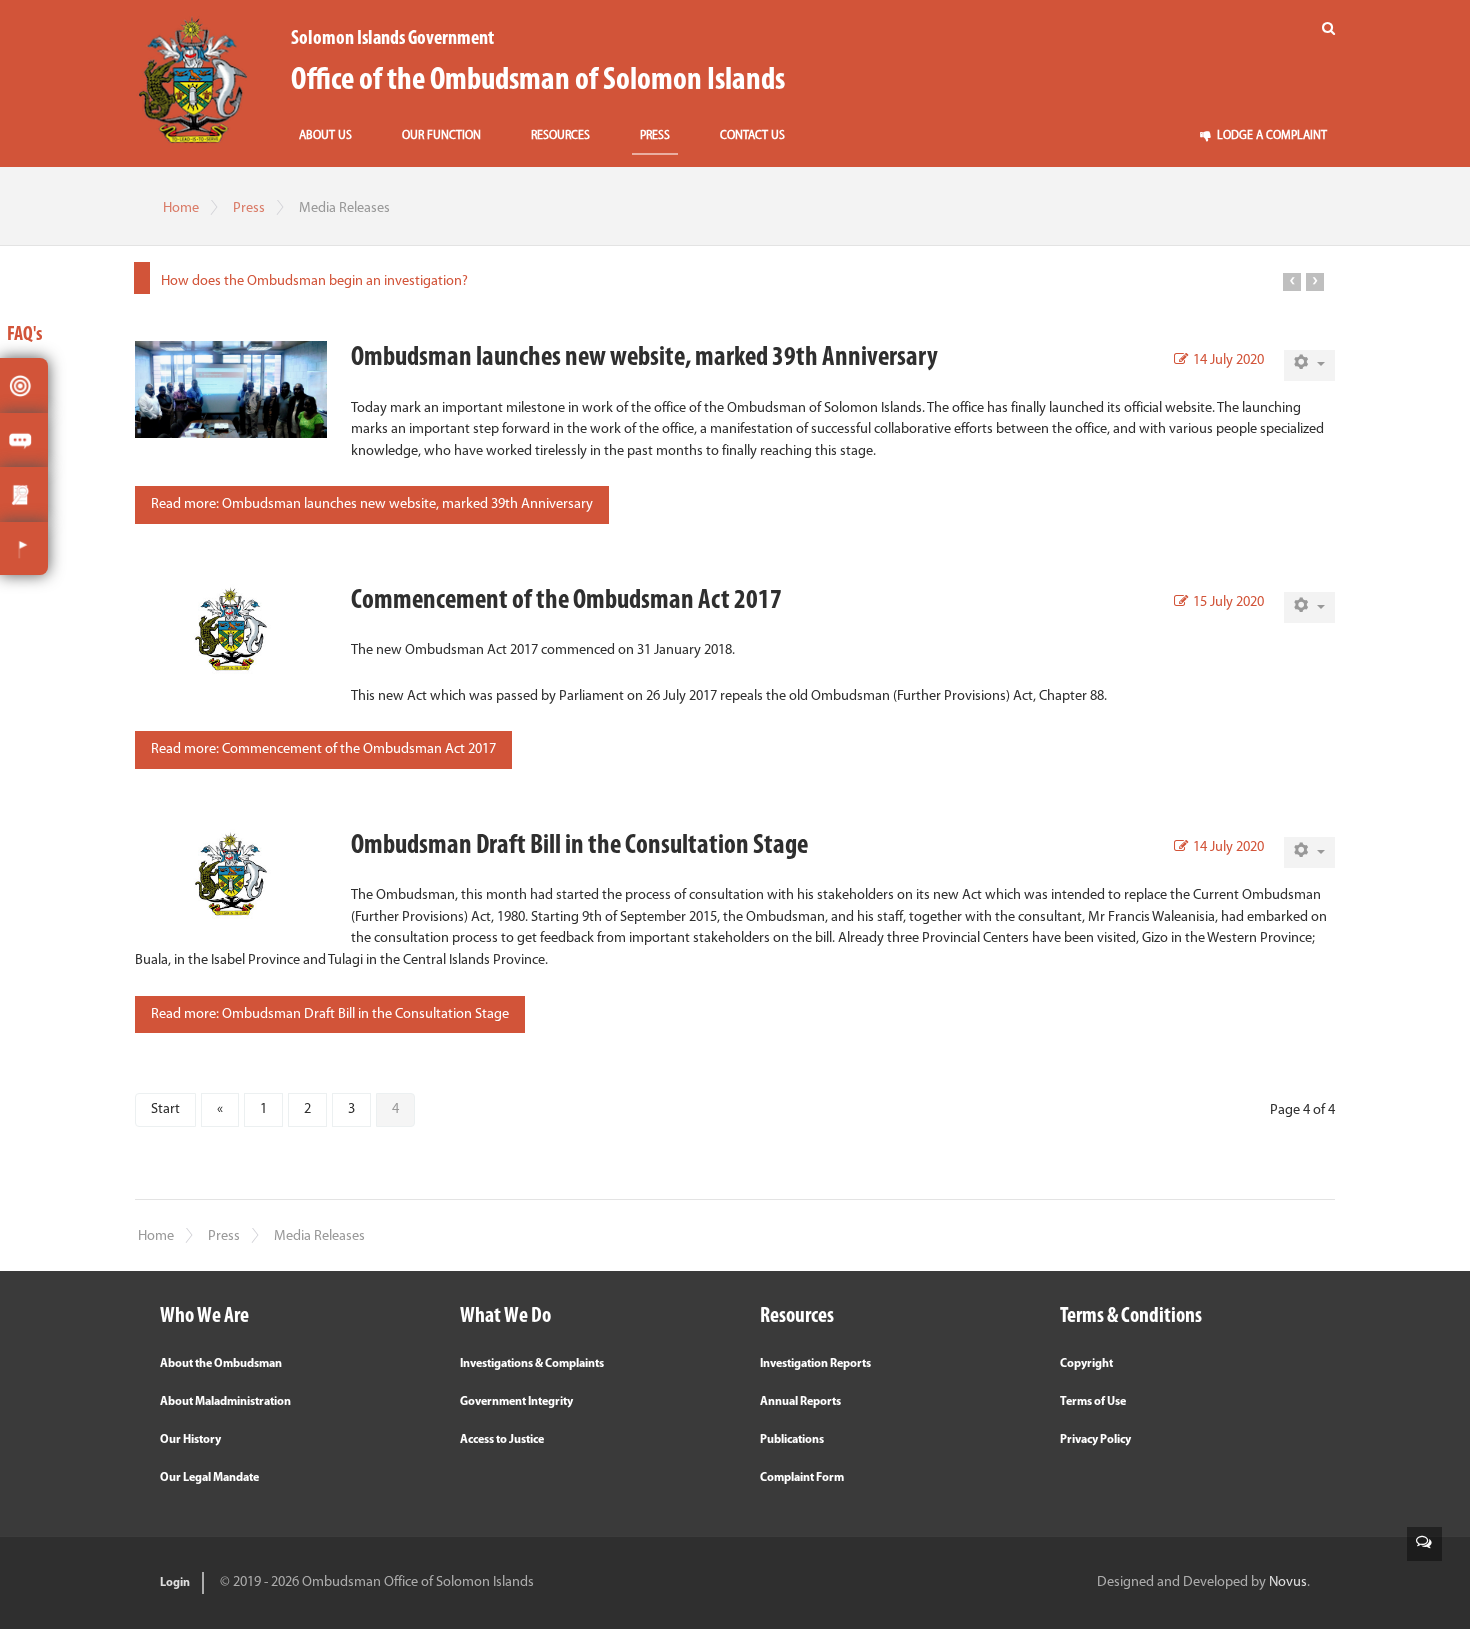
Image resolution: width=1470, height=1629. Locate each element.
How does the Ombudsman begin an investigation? (314, 281)
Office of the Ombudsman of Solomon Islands (538, 81)
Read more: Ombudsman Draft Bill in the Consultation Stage (330, 1014)
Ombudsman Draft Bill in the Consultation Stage (579, 846)
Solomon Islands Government (392, 39)
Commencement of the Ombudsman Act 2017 (566, 601)
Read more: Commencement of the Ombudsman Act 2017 (323, 749)
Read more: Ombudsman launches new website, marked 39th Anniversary (372, 504)
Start (165, 1109)
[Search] (1328, 29)
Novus (1288, 1582)
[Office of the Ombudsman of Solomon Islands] (193, 80)
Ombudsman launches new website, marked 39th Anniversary (644, 358)
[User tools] (1309, 365)
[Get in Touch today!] (1424, 1544)
